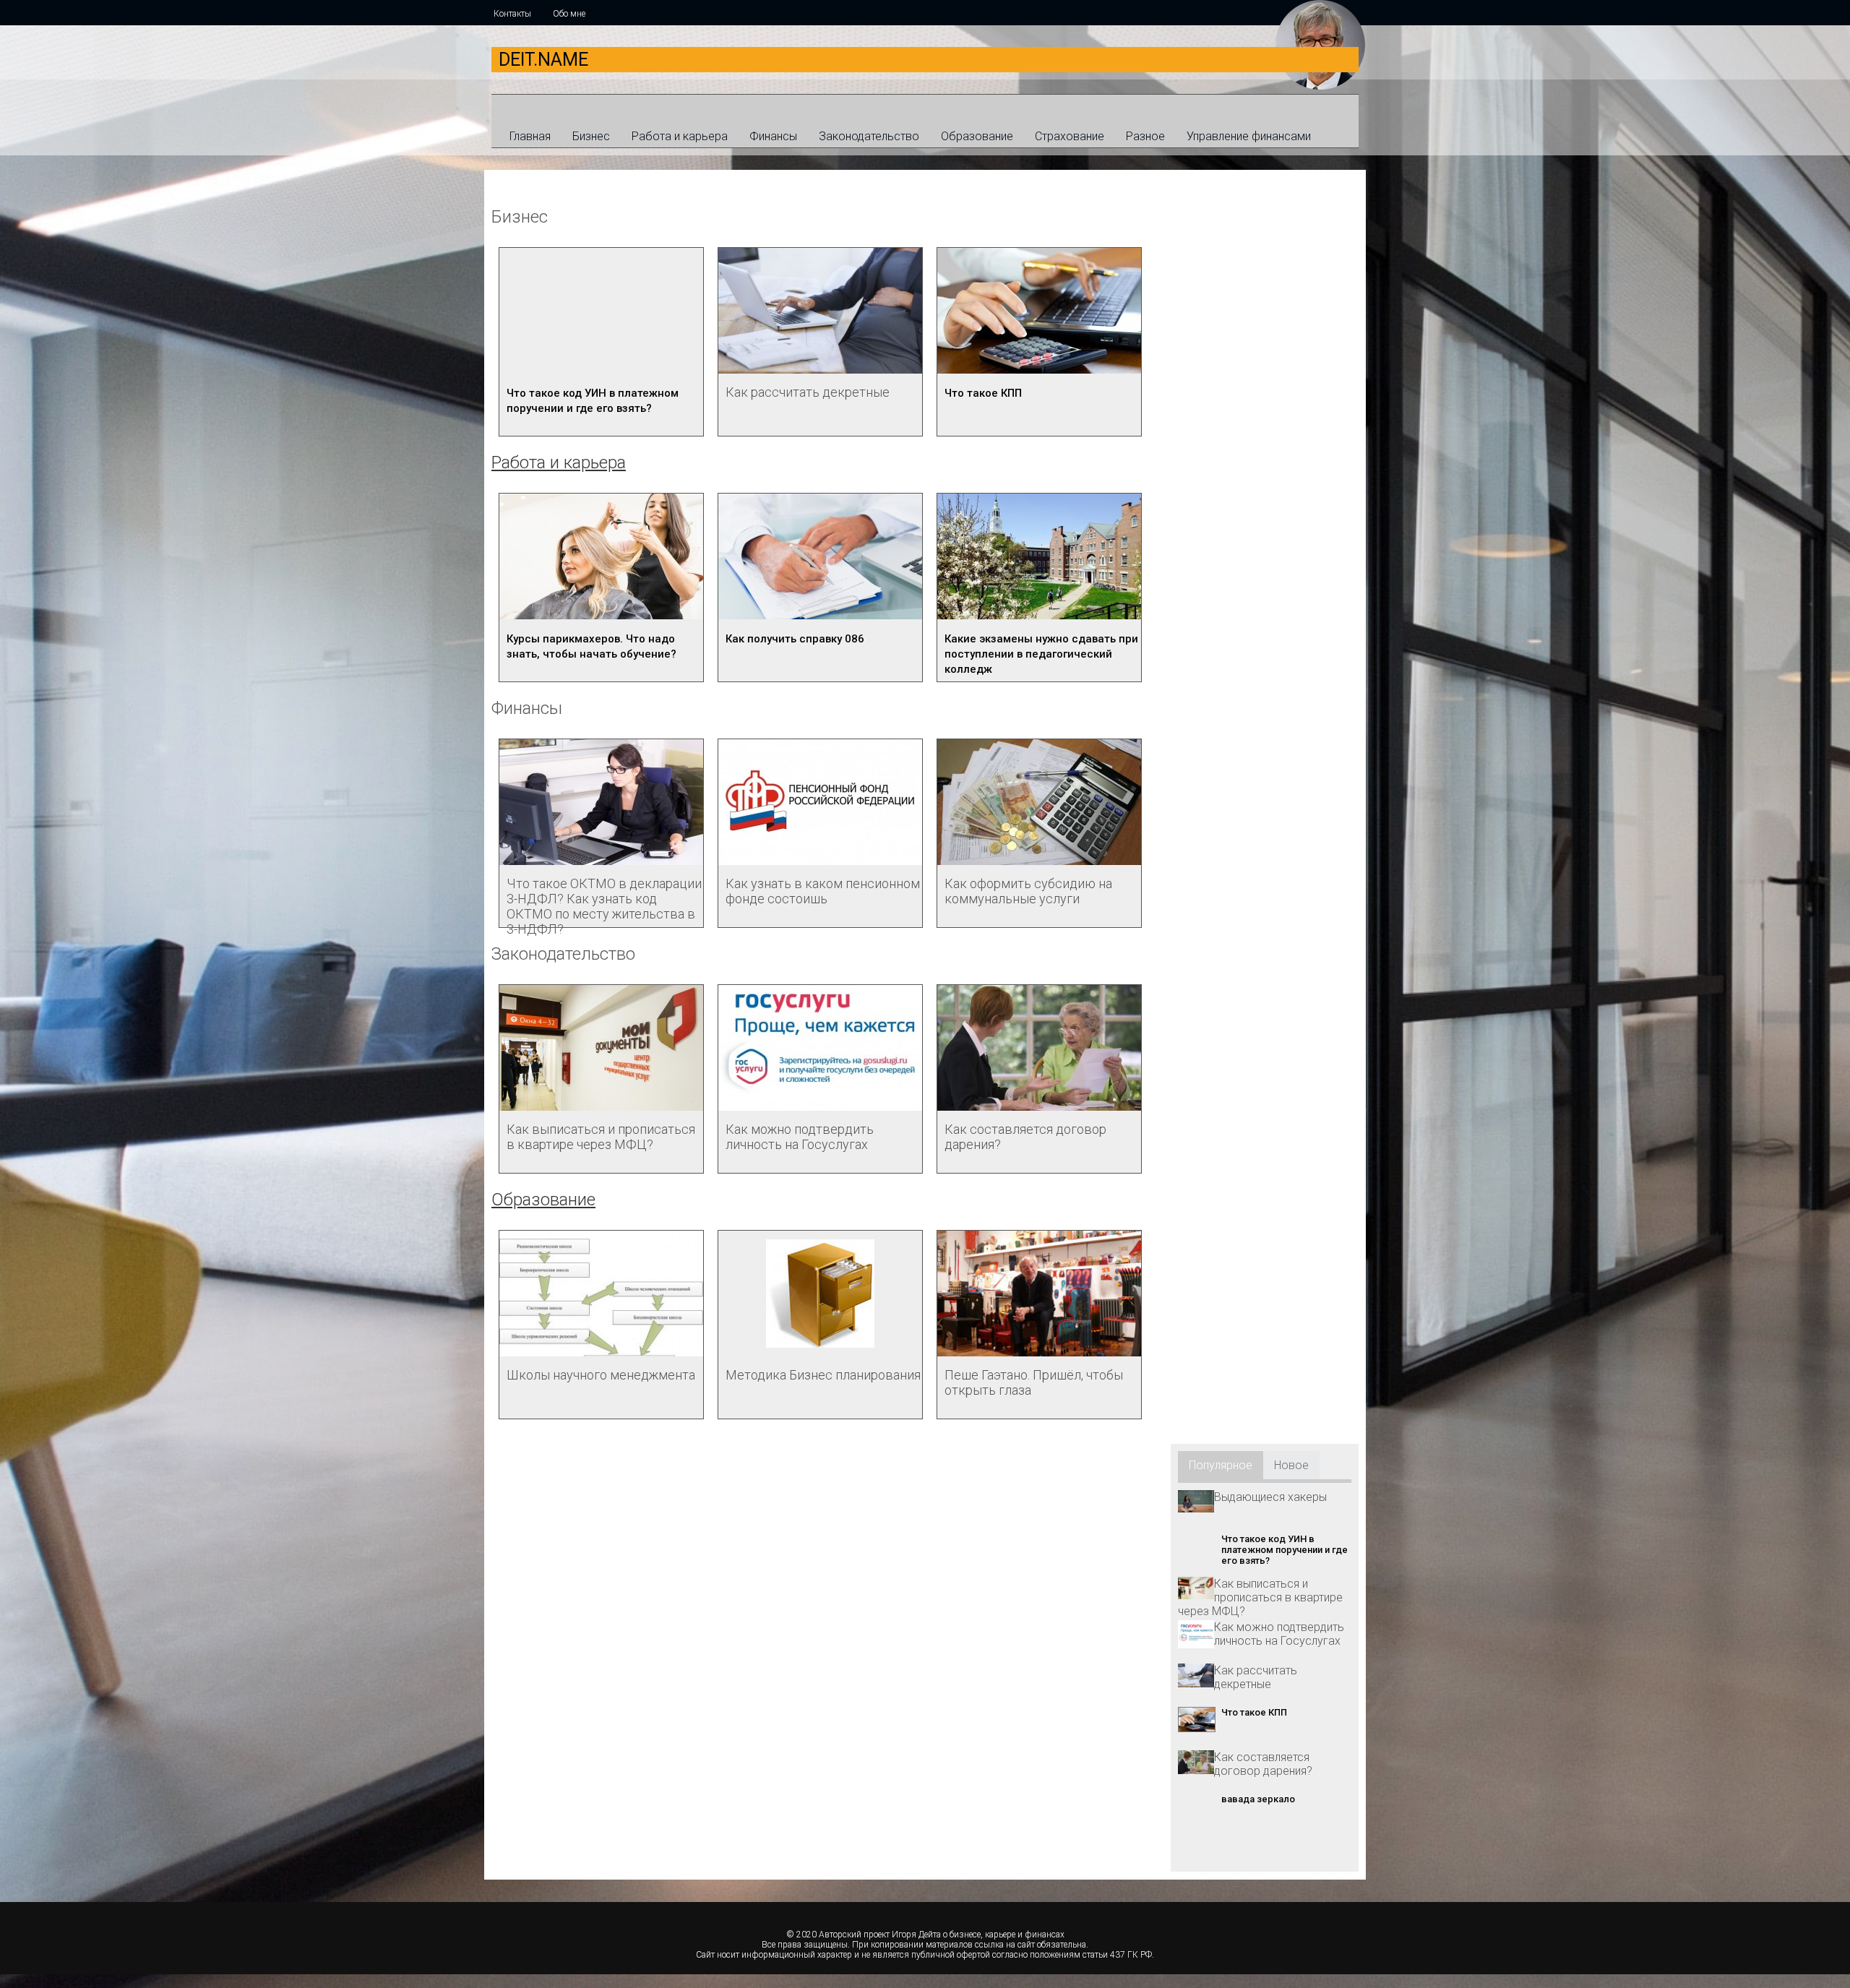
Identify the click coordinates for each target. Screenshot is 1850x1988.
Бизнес (591, 136)
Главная (530, 136)
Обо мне (569, 14)
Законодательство (869, 136)
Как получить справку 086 (795, 639)
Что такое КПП (983, 393)
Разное (1145, 136)
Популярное (1221, 1465)
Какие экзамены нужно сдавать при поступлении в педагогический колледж (1041, 654)
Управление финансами (1249, 136)
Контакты (512, 14)
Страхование (1070, 136)
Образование (977, 136)
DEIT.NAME (543, 60)
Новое (1291, 1465)
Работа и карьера (680, 136)
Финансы (773, 136)
